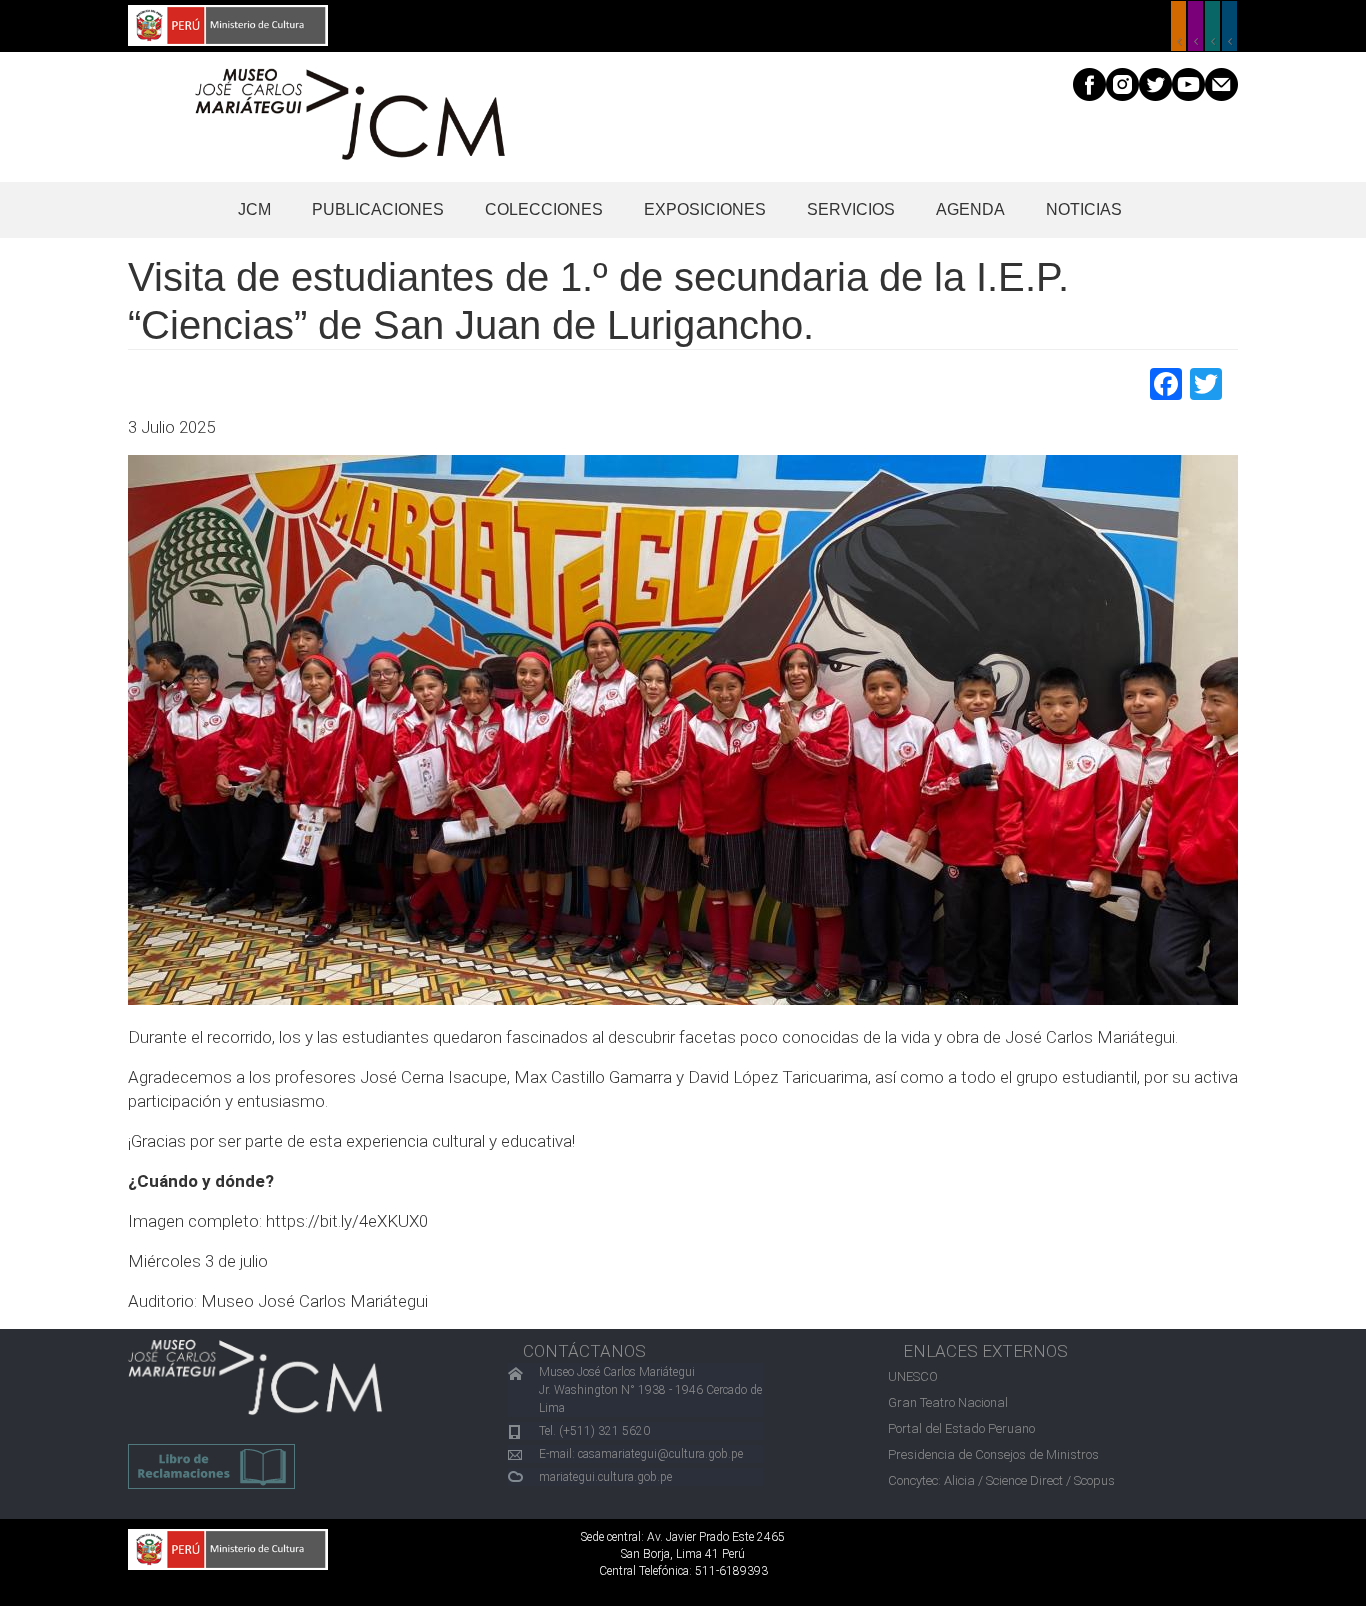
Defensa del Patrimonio (1229, 26)
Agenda (970, 209)
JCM (254, 209)
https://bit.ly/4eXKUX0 (347, 1221)
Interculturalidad (1212, 26)
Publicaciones (378, 209)
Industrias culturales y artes (1195, 26)
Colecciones (544, 209)
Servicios (851, 209)
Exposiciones (705, 209)
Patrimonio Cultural (1178, 26)
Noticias (1084, 209)
